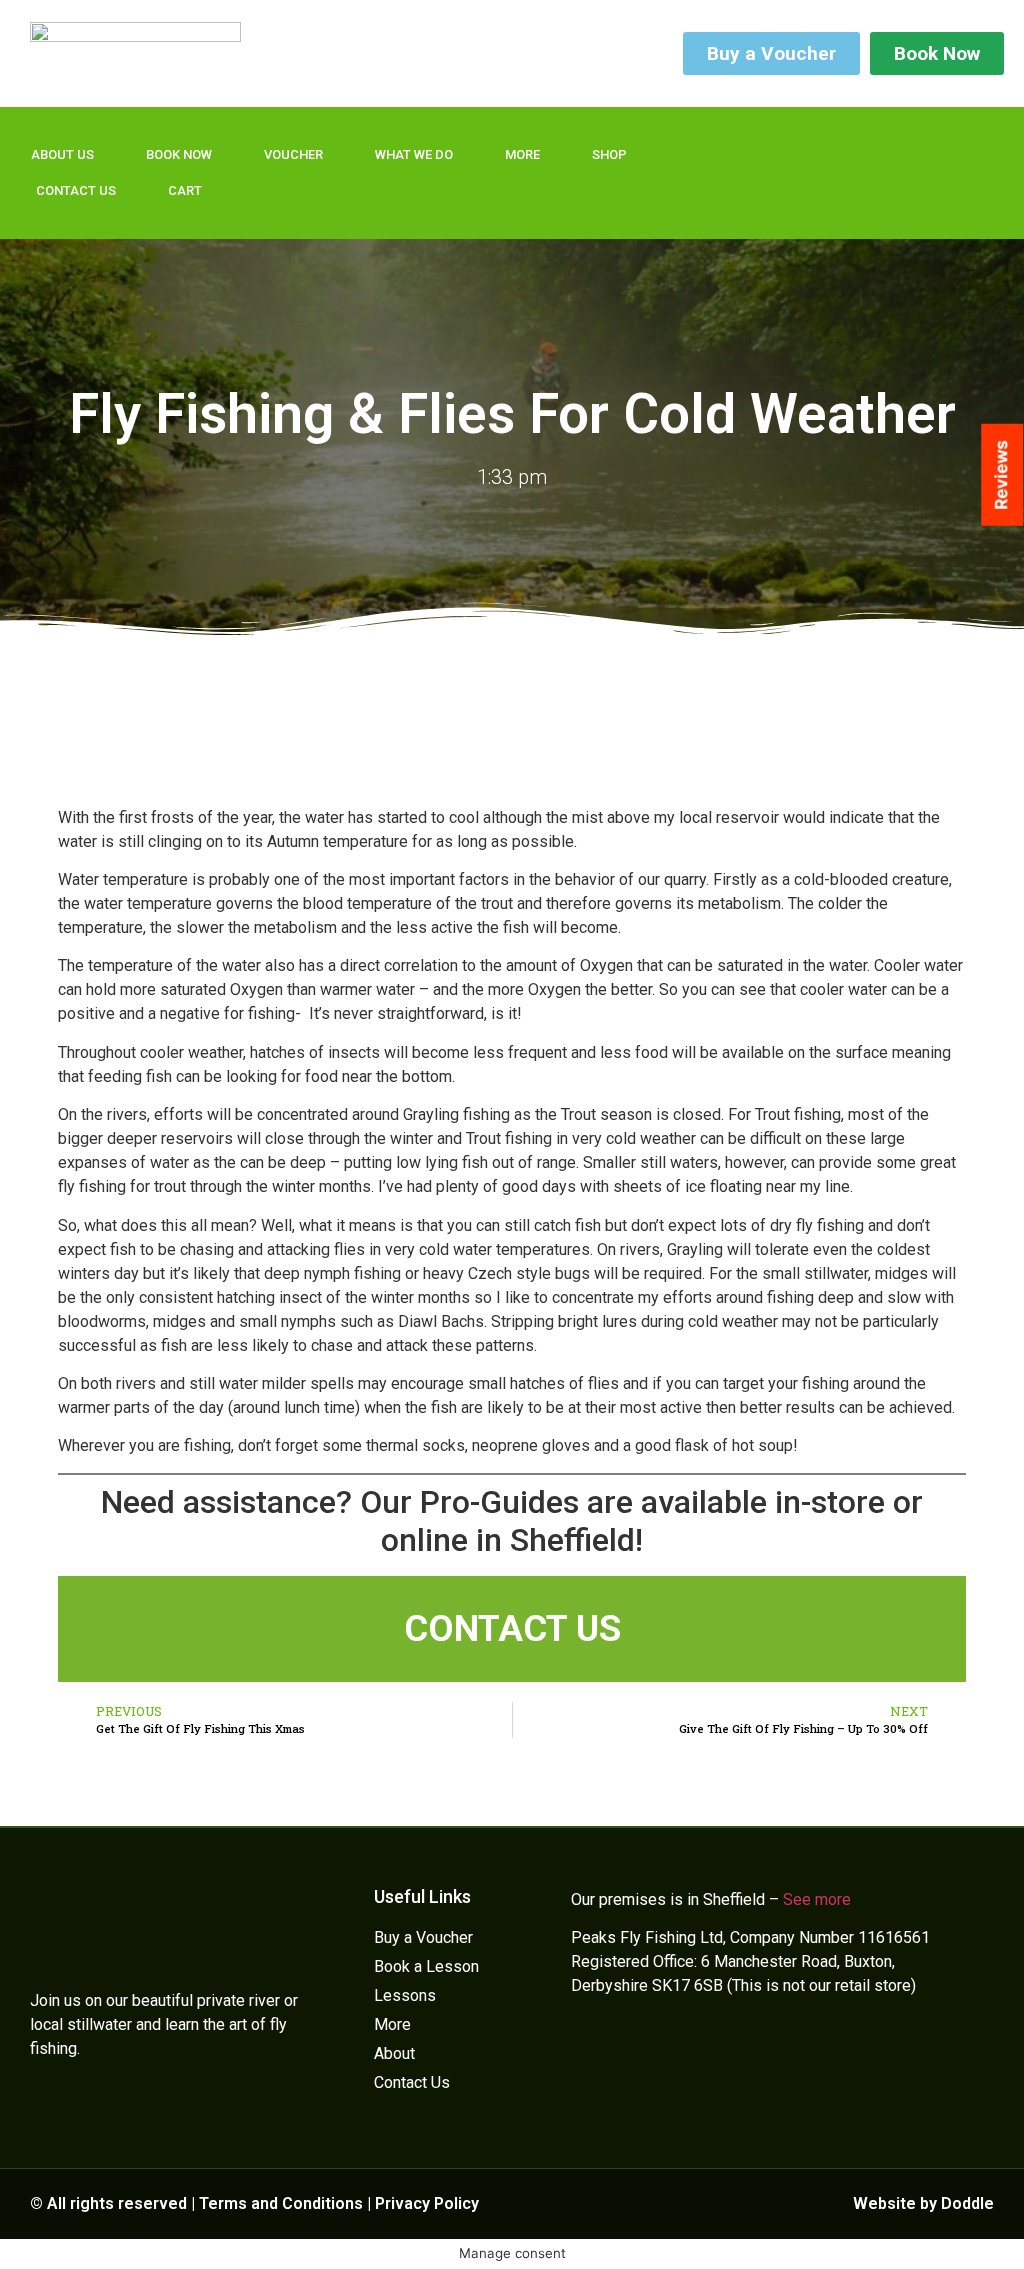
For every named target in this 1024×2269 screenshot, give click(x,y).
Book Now (179, 154)
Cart (185, 190)
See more (817, 1899)
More (522, 154)
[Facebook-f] (786, 142)
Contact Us (76, 190)
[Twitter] (852, 142)
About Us (62, 154)
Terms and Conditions (281, 2203)
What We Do (414, 154)
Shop (609, 154)
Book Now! (953, 2238)
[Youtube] (852, 198)
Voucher (293, 154)
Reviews (1001, 475)
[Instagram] (786, 198)
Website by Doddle (923, 2203)
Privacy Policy (427, 2203)
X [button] (1004, 2228)
